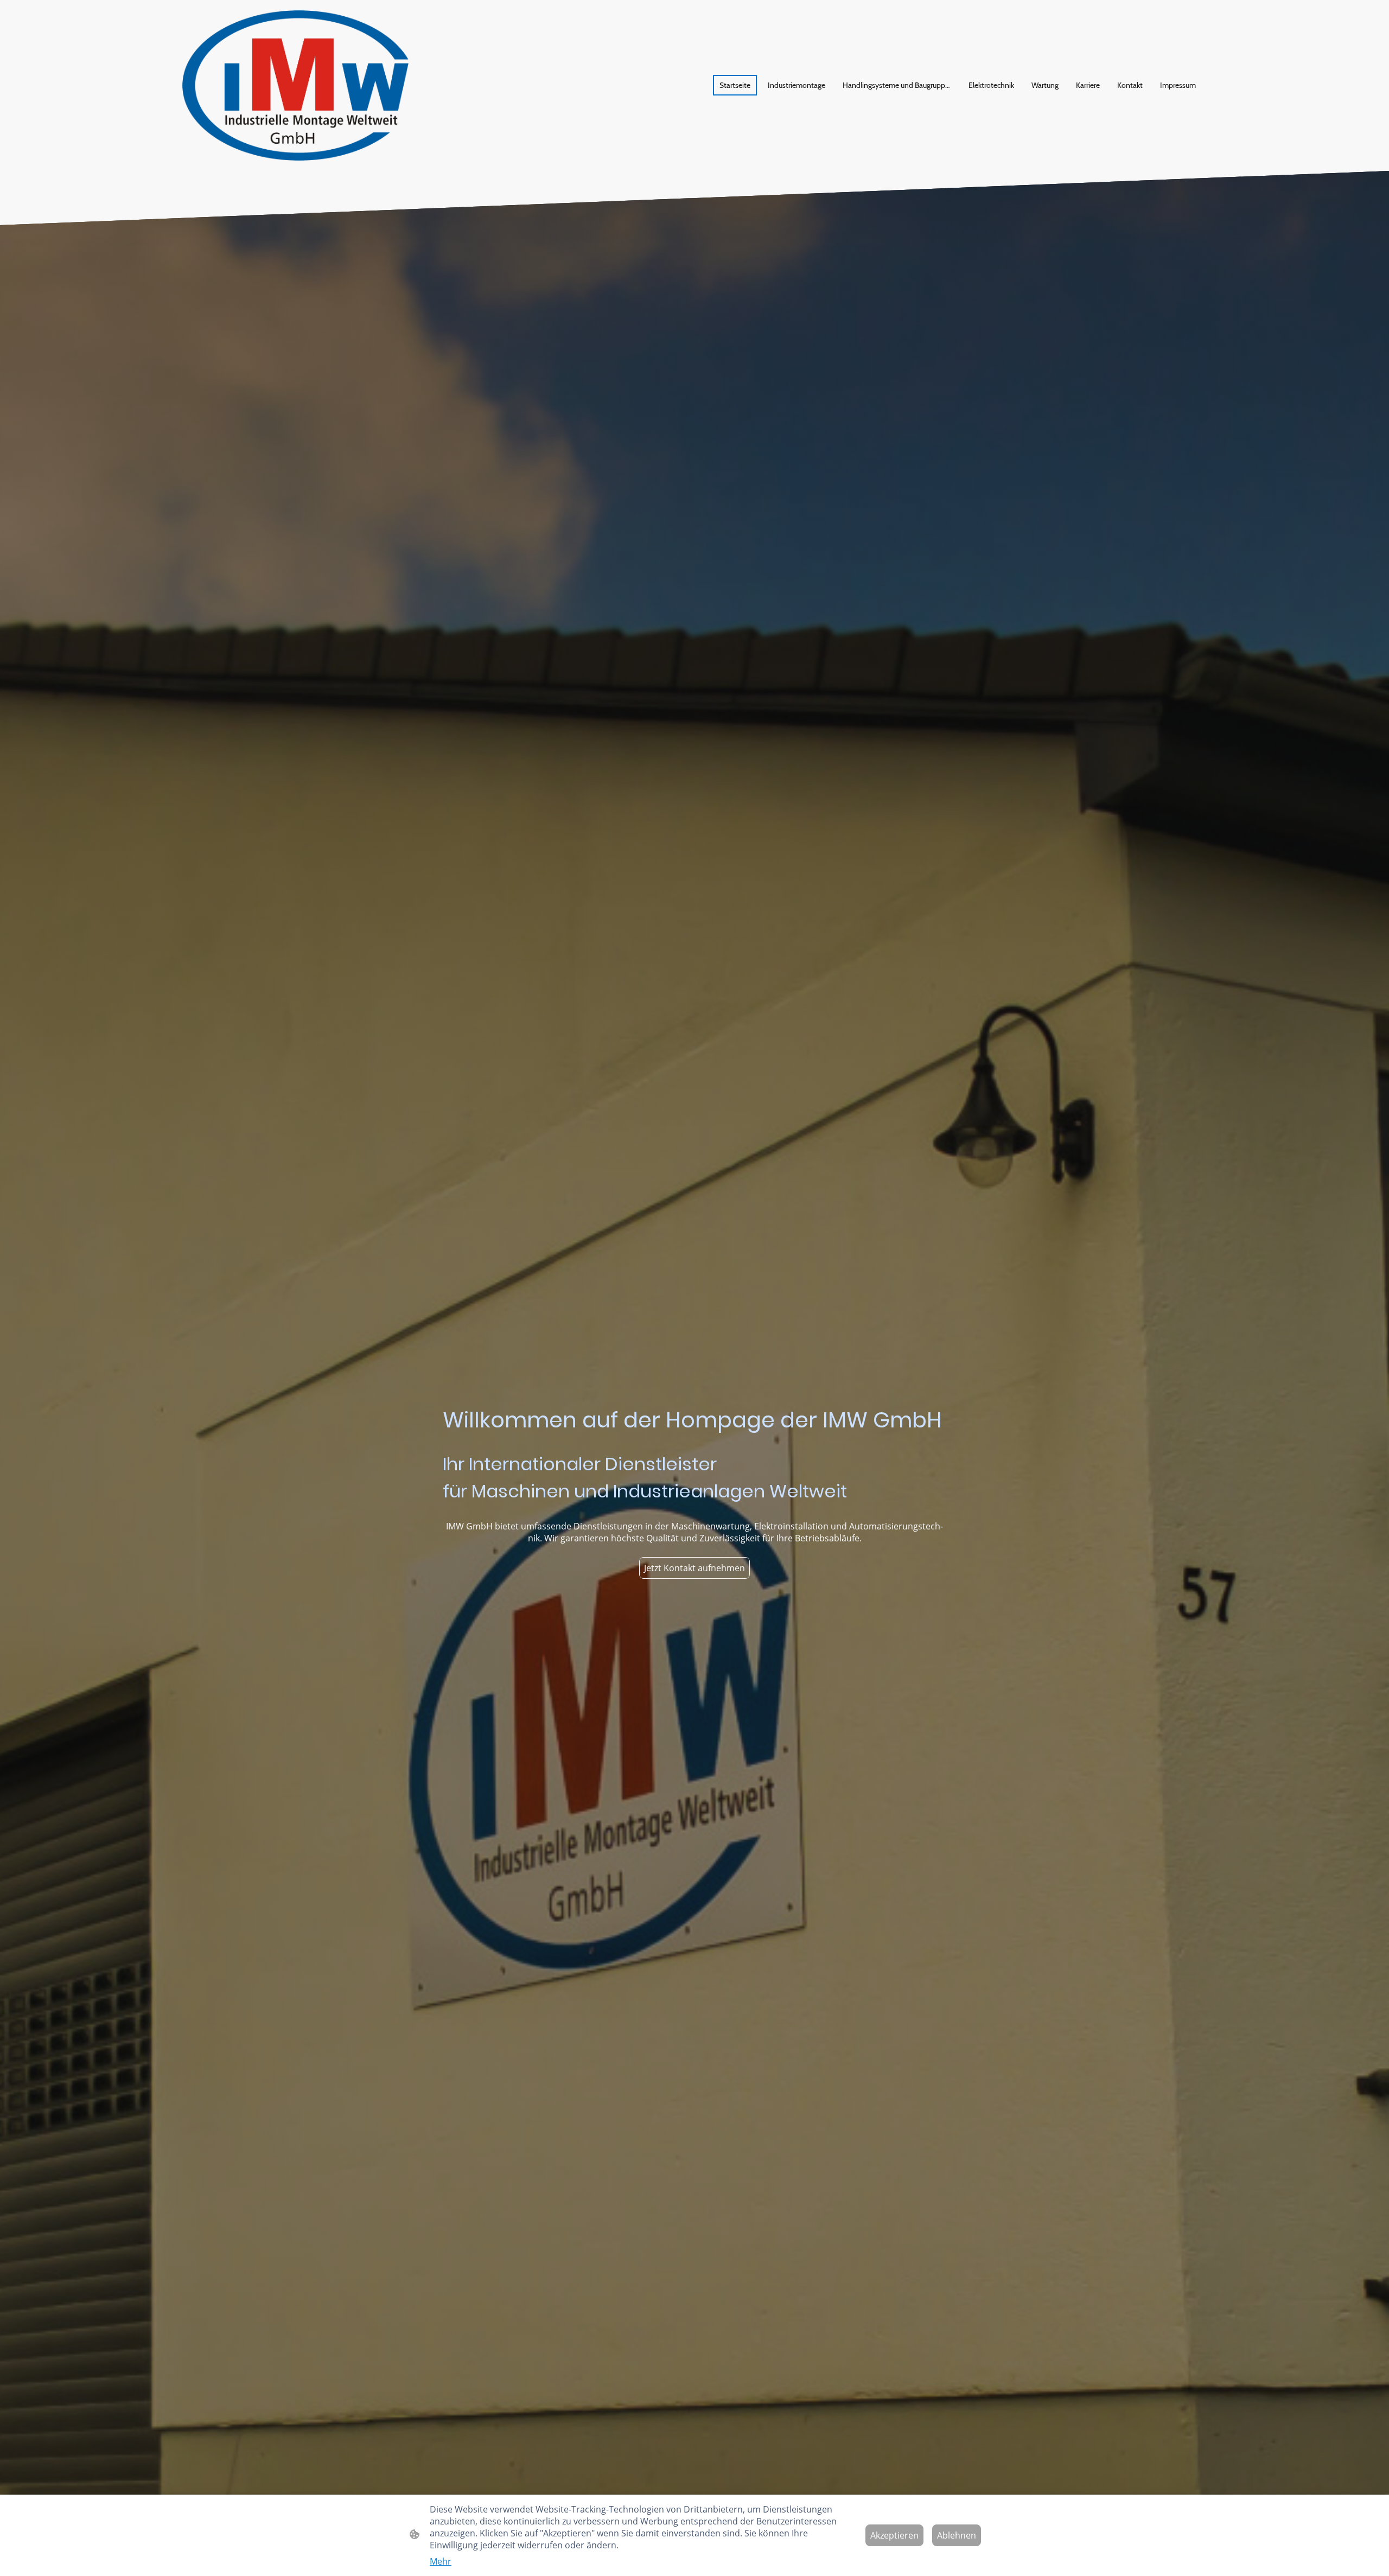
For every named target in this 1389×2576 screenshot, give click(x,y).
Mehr (441, 2561)
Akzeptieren (894, 2535)
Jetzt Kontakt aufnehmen (694, 1568)
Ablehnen (957, 2535)
